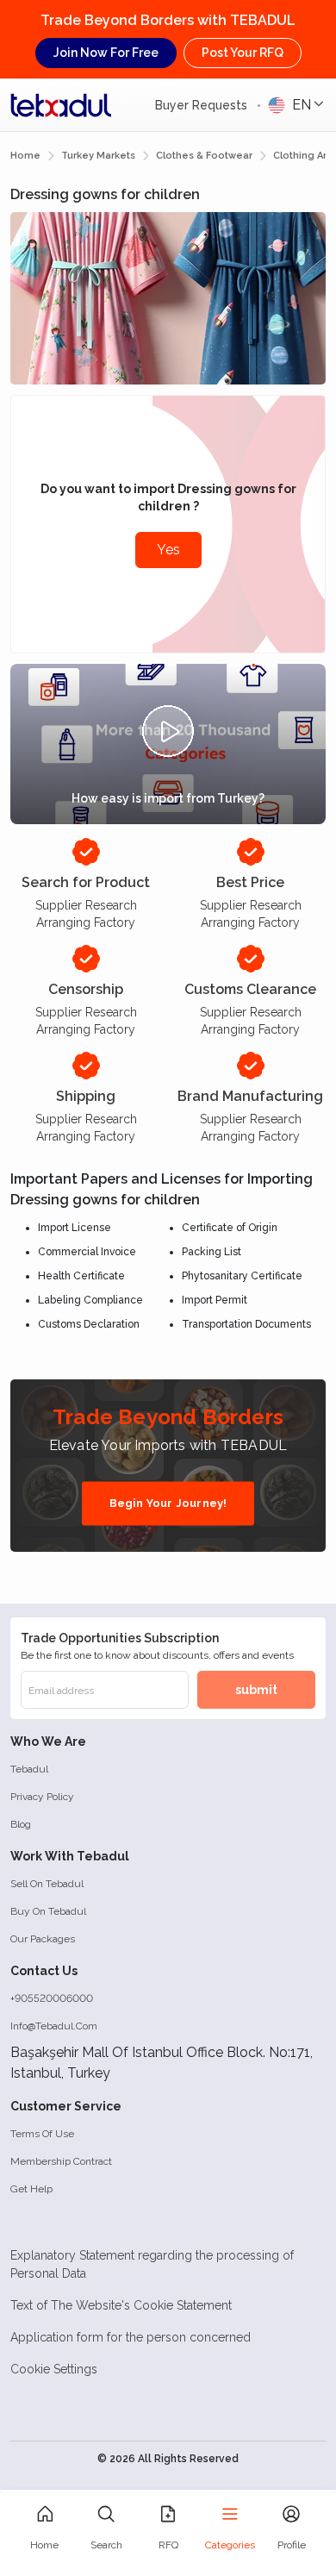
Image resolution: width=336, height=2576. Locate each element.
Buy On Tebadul (48, 1911)
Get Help (31, 2189)
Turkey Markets (98, 156)
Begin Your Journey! (168, 1503)
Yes (168, 550)
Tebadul (29, 1769)
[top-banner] (61, 105)
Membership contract (61, 2161)
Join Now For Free (106, 53)
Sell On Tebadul (47, 1884)
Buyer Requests (203, 105)
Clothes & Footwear (204, 156)
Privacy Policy (42, 1797)
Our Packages (43, 1939)
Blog (21, 1824)
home (25, 156)
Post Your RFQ (243, 53)
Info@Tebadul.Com (54, 2026)
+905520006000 (52, 1998)
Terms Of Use (42, 2134)
